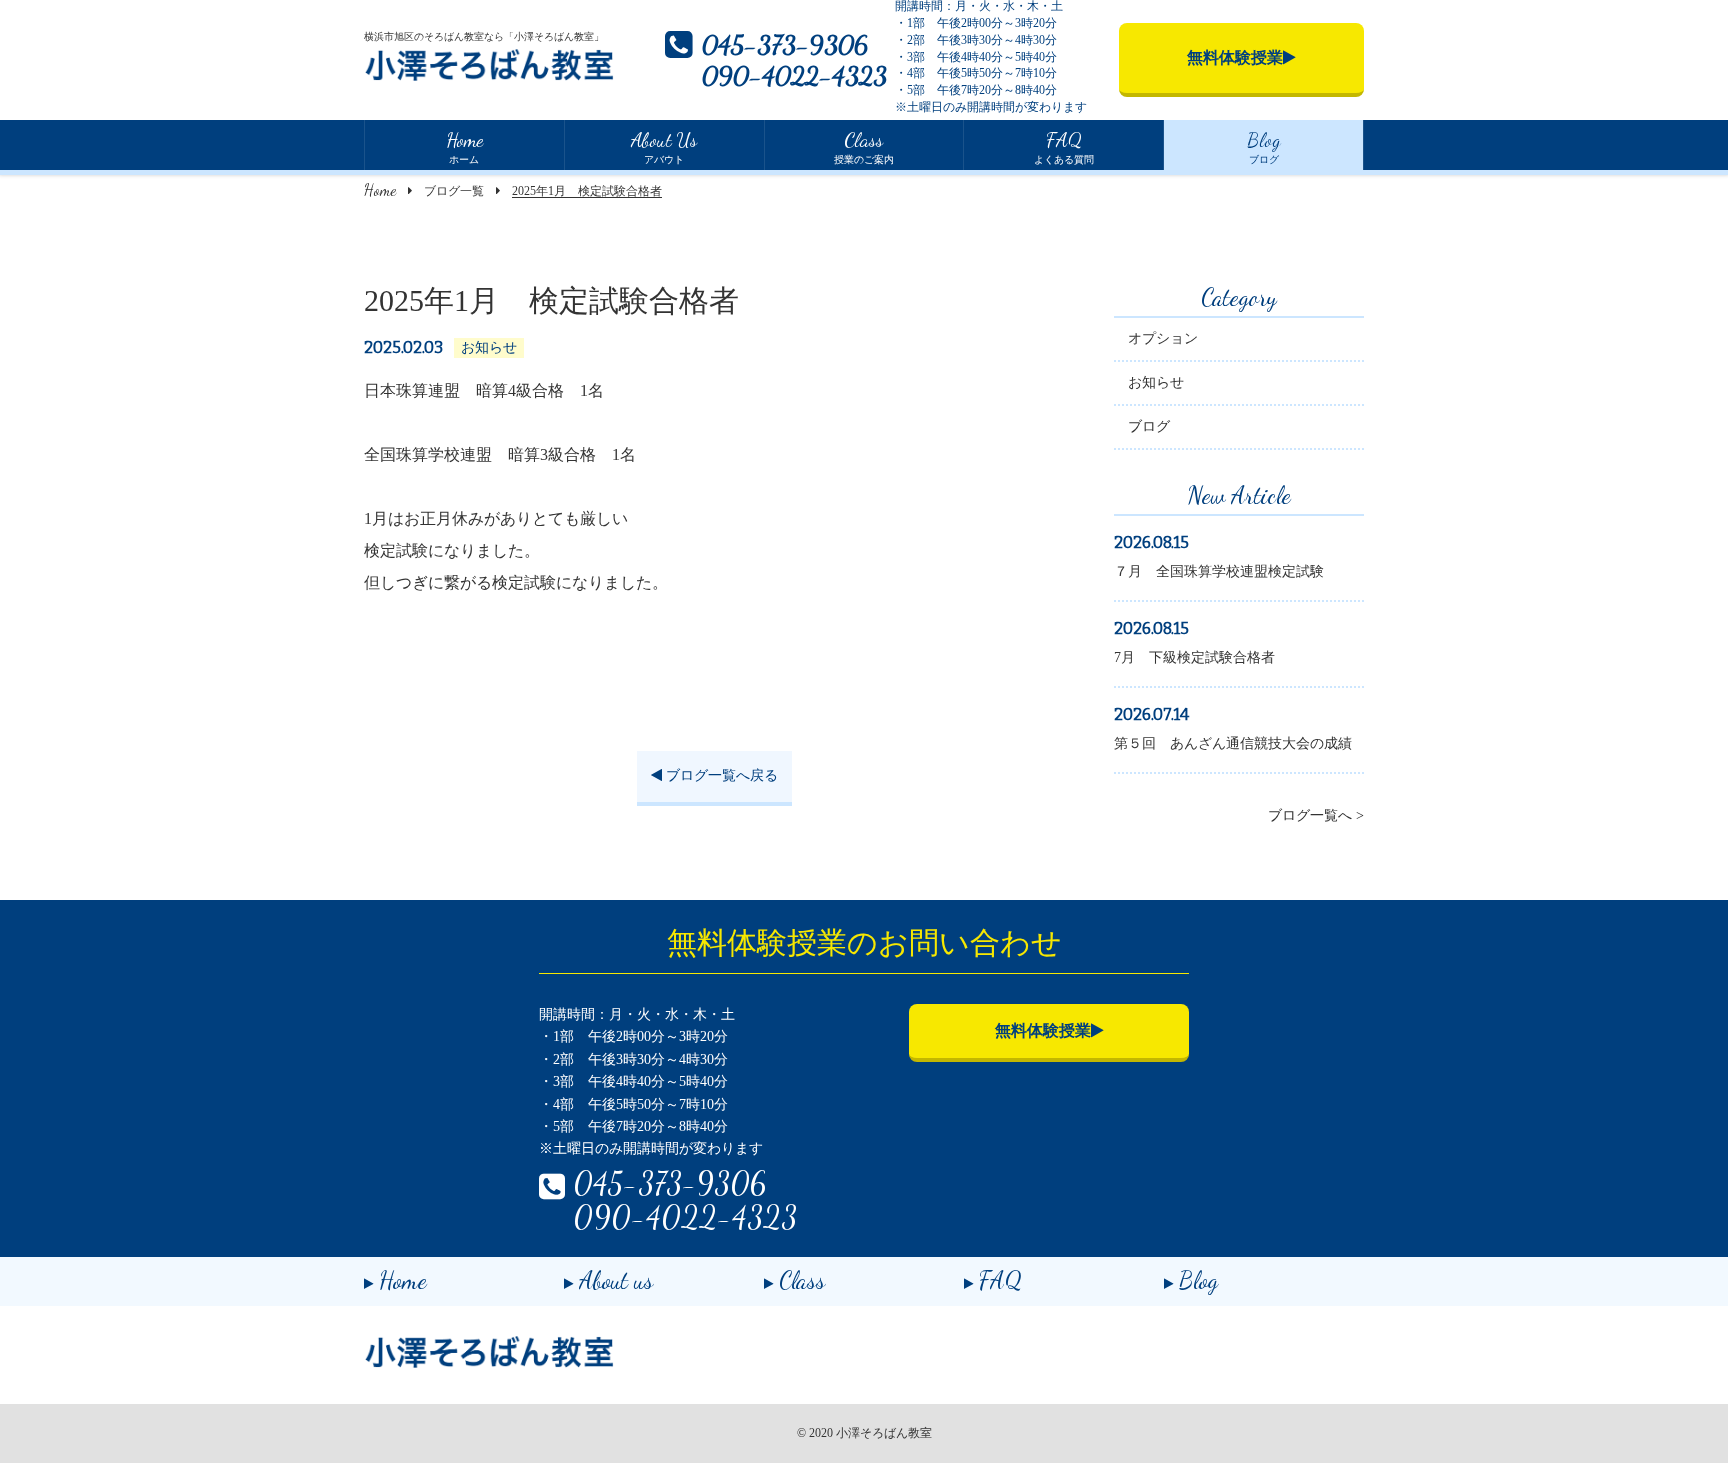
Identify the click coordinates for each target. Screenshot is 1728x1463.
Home (380, 189)
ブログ (1264, 146)
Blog (1198, 1280)
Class (802, 1280)
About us (616, 1280)
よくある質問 (1064, 146)
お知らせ (1156, 382)
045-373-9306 (785, 44)
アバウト (664, 146)
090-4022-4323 (794, 75)
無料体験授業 (1043, 1030)
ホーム (464, 146)
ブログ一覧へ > (1316, 815)
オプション (1163, 338)
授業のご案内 (864, 146)
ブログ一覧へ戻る (720, 775)
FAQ (1000, 1280)
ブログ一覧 (454, 191)
